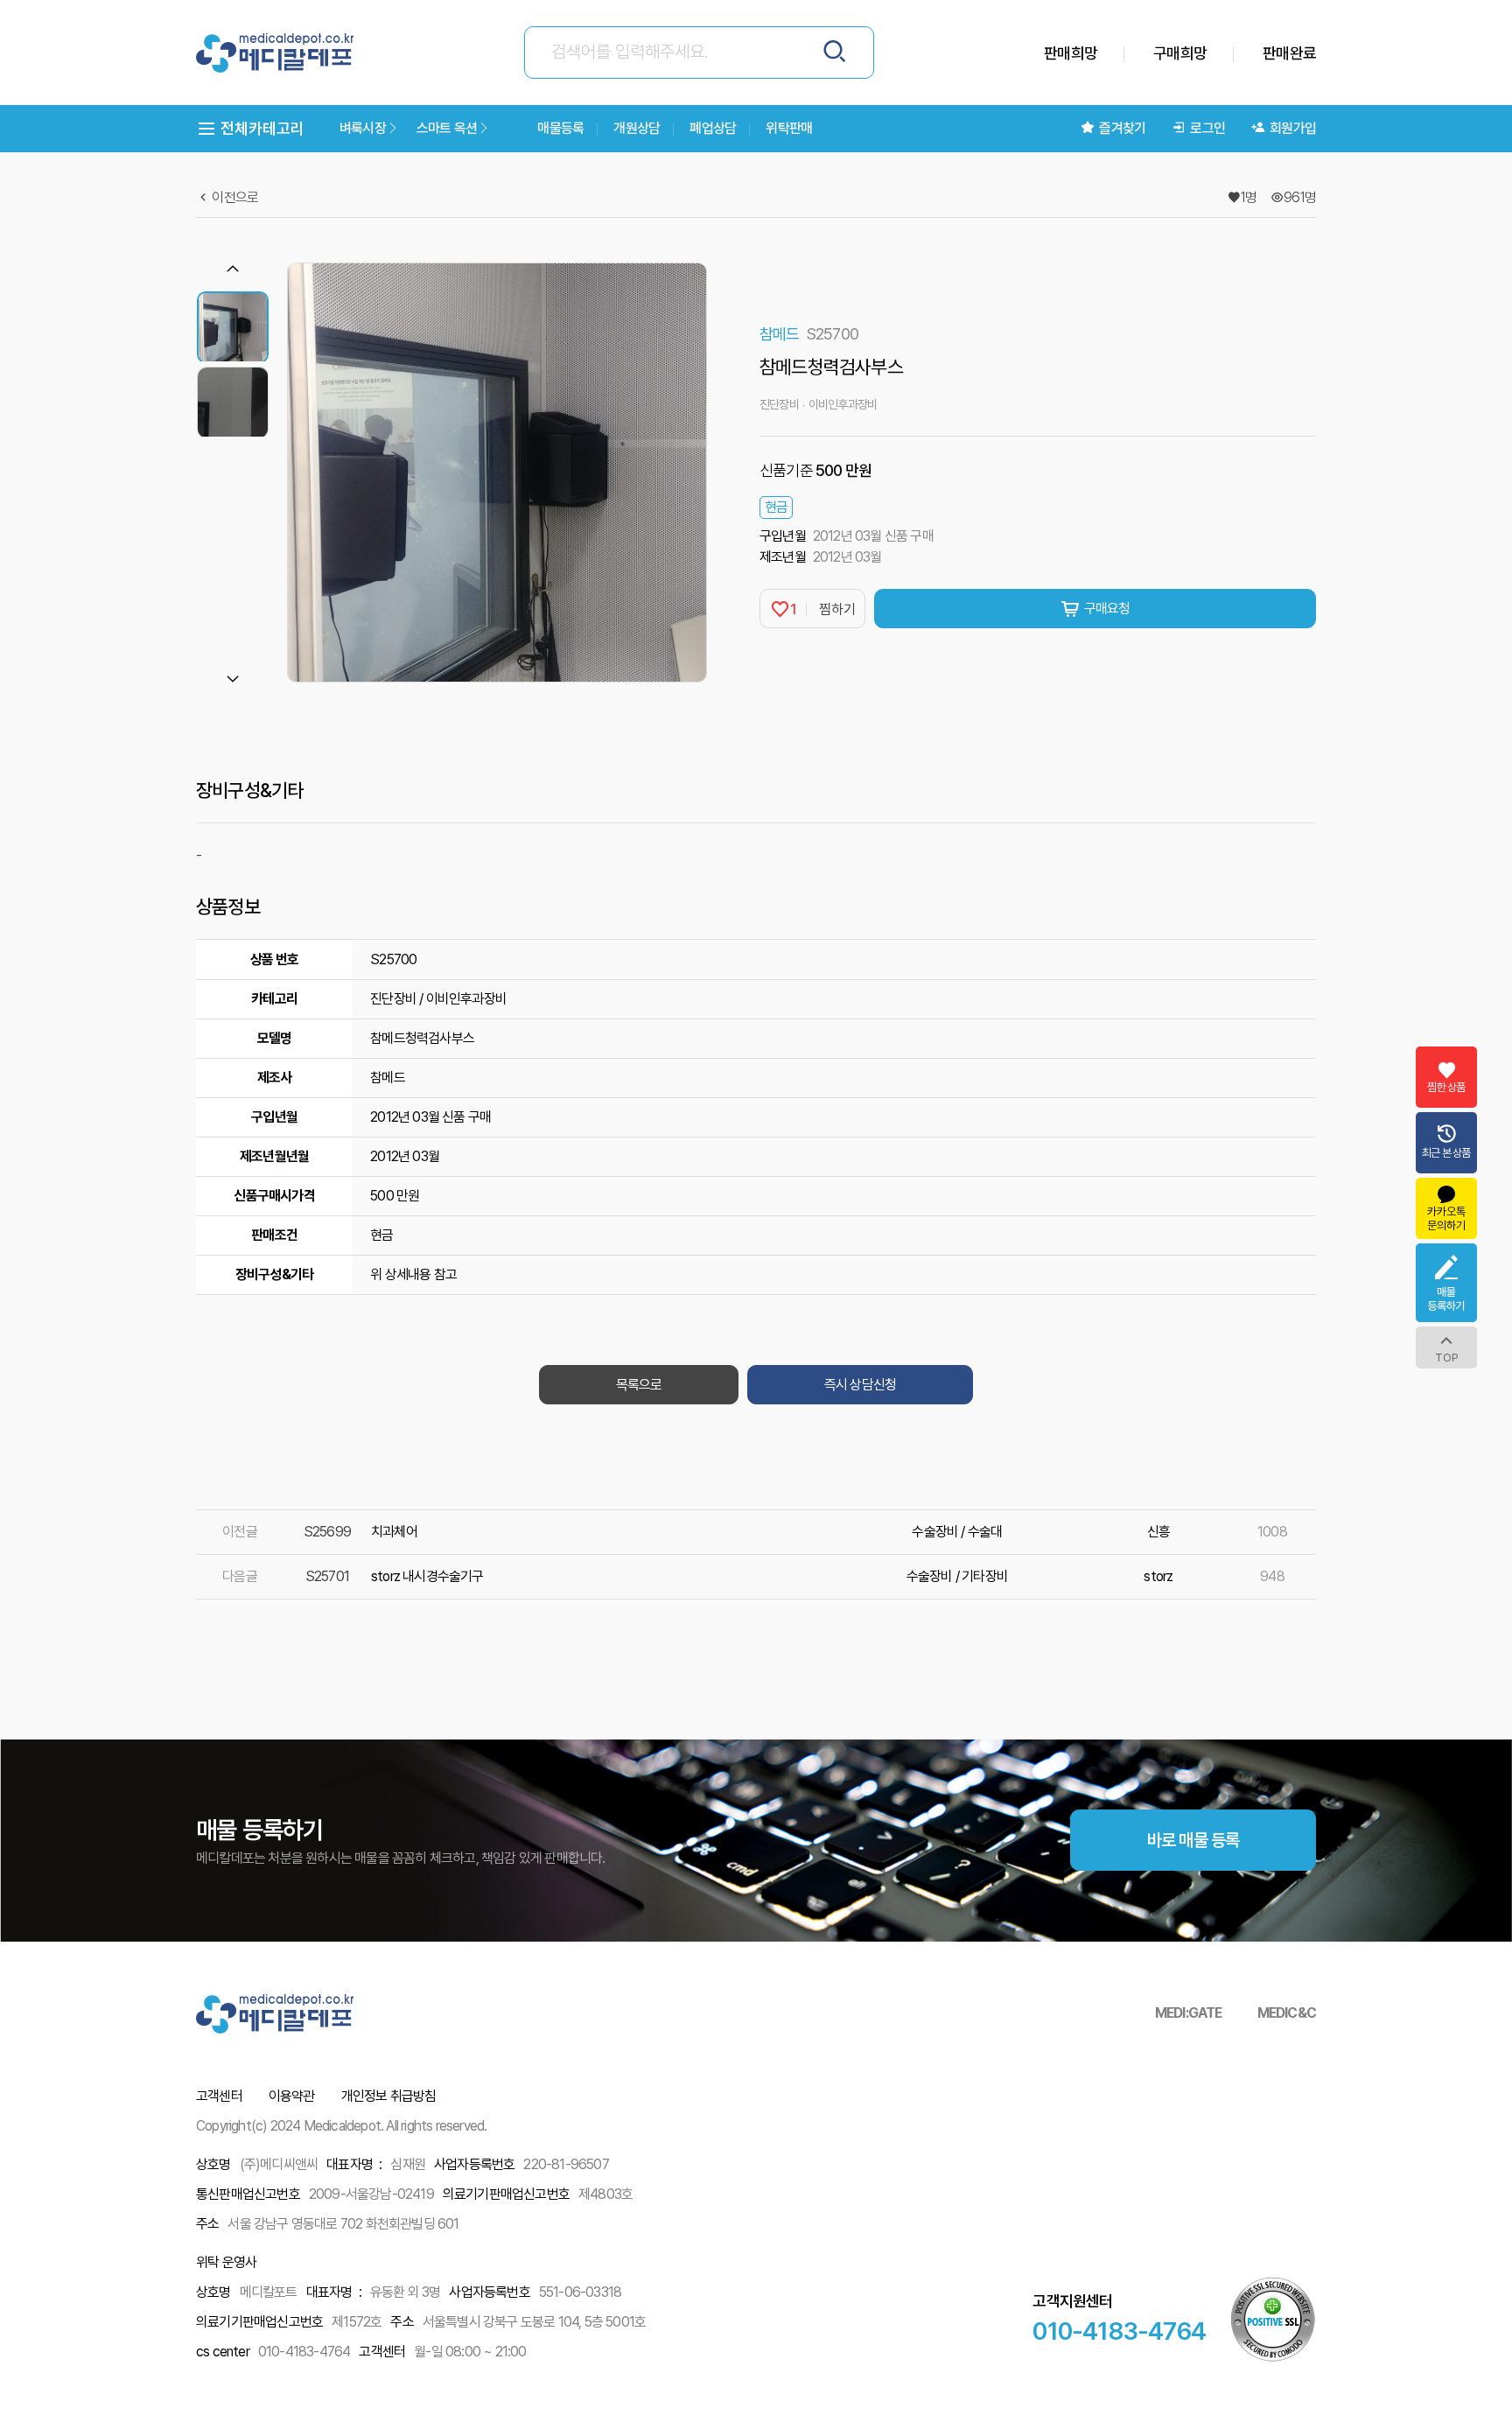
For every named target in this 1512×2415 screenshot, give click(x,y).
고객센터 (219, 2096)
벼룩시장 (363, 128)
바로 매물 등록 (1193, 1840)
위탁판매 (789, 128)
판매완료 (1289, 53)
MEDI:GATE (1189, 2013)
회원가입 (1293, 128)
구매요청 (1107, 609)
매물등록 (560, 128)
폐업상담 (713, 128)
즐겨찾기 (1122, 128)
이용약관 (292, 2096)
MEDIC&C (1287, 2013)
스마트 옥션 (447, 128)
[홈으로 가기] (275, 53)
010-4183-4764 (1119, 2331)
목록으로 (639, 1385)
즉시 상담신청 (860, 1385)
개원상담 (637, 128)
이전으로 (234, 197)
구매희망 (1180, 53)
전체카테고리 (261, 128)
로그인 (1207, 128)
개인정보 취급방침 (389, 2096)
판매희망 (1071, 53)
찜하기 (823, 609)
